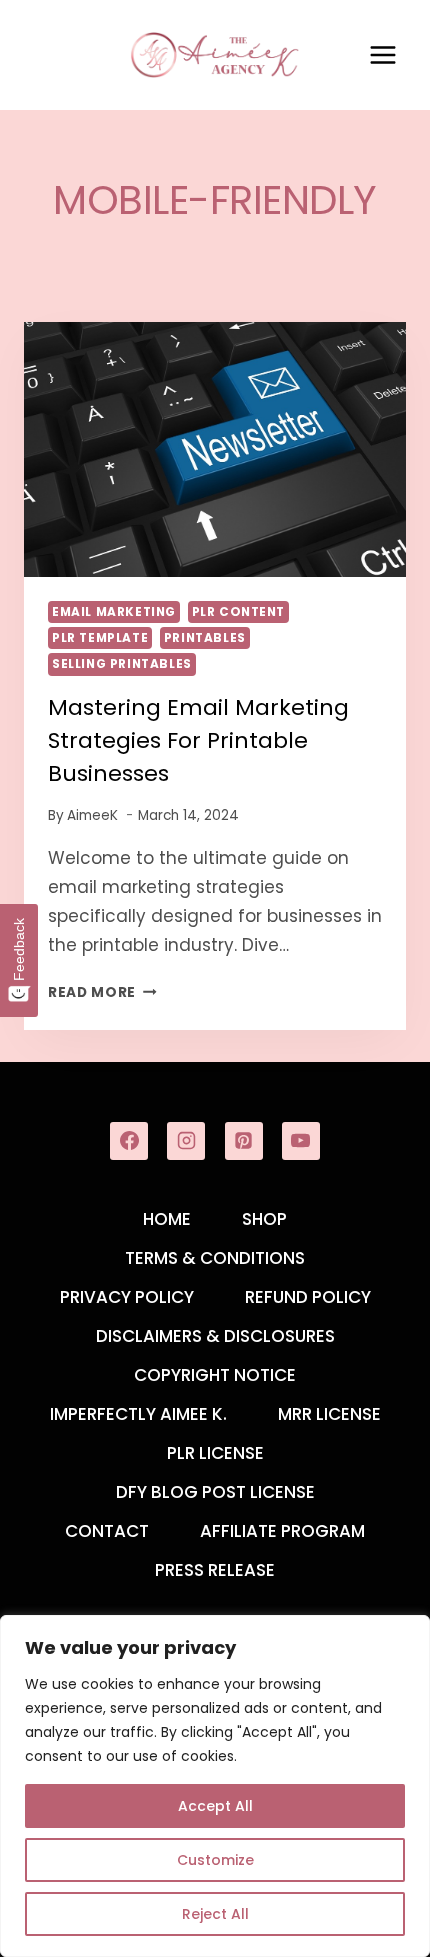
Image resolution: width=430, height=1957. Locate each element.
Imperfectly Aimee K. (138, 1414)
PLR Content (239, 612)
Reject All (215, 1914)
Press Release (215, 1570)
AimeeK (92, 815)
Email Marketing (114, 612)
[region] (215, 1786)
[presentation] (215, 449)
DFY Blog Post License (215, 1492)
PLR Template (100, 638)
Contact (107, 1531)
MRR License (329, 1414)
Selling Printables (122, 664)
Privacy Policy (127, 1297)
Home (167, 1219)
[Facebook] (129, 1141)
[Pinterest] (244, 1141)
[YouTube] (301, 1141)
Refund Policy (308, 1297)
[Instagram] (186, 1141)
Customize (215, 1860)
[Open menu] (382, 54)
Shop (264, 1219)
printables (205, 638)
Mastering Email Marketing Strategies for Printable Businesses (198, 740)
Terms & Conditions (215, 1258)
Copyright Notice (215, 1375)
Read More (102, 992)
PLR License (215, 1453)
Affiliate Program (282, 1531)
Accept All (215, 1806)
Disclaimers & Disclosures (215, 1336)
